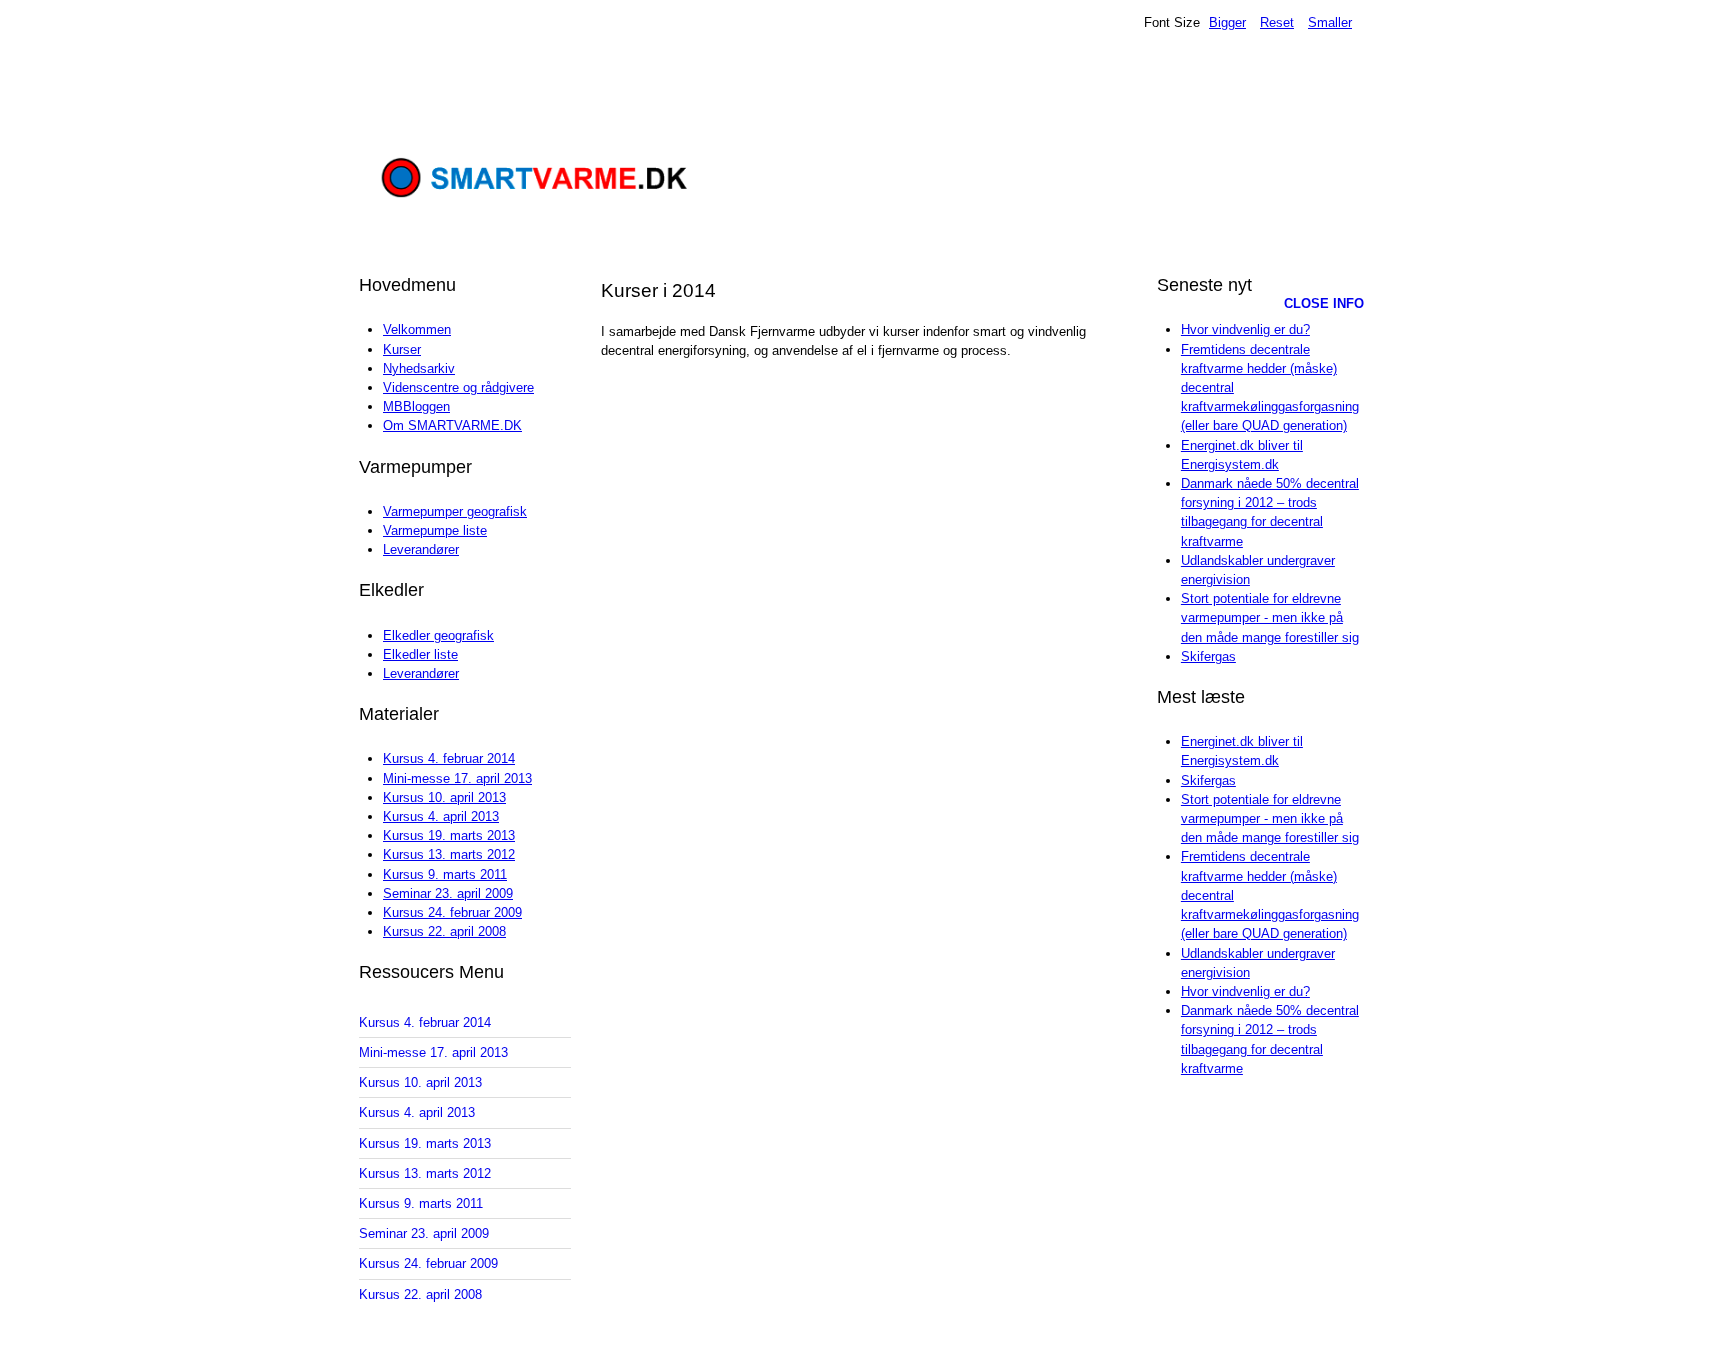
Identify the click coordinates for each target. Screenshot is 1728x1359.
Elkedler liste (420, 654)
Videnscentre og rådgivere (458, 387)
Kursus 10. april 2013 (444, 797)
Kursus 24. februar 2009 (452, 912)
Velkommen (417, 329)
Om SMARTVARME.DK (452, 425)
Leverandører (421, 549)
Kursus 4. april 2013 (441, 816)
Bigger (1227, 22)
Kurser (402, 349)
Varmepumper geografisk (455, 511)
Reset (1277, 22)
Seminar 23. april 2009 (448, 893)
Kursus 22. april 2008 (444, 931)
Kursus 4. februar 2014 (449, 758)
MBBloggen (416, 406)
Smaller (1330, 22)
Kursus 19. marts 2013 (449, 835)
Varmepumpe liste (435, 530)
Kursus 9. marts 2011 (445, 874)
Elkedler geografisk (438, 635)
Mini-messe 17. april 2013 (457, 778)
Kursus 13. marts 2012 (449, 854)
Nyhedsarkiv (419, 368)
